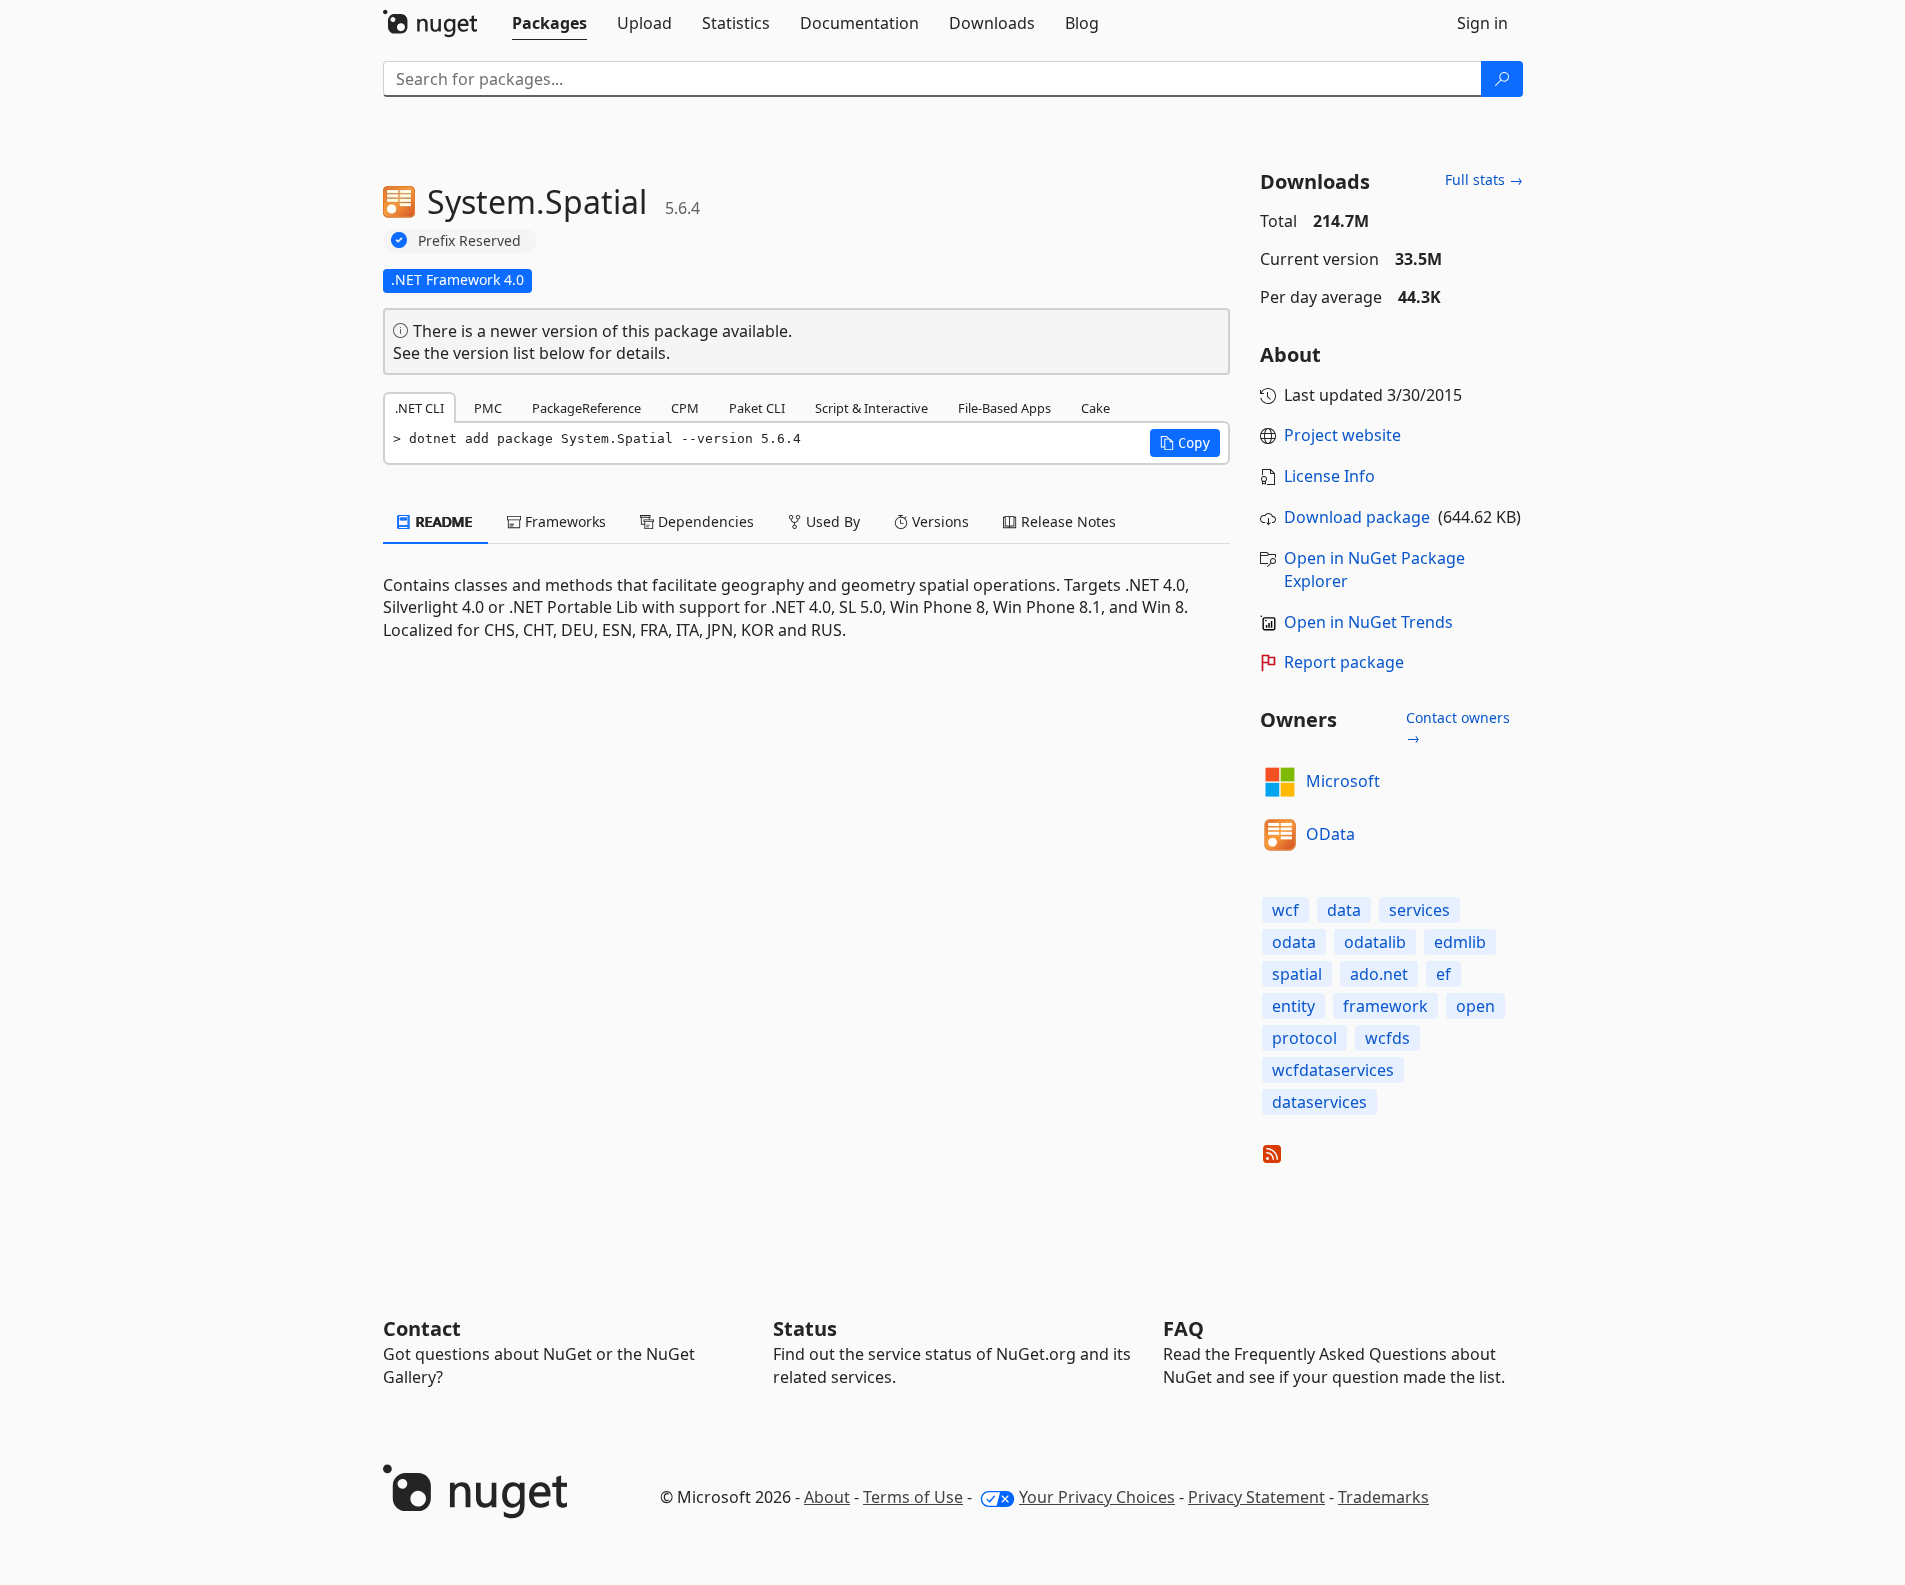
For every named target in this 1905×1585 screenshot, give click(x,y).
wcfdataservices (1333, 1070)
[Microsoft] (1280, 782)
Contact (422, 1328)
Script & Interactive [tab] (871, 408)
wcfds (1387, 1038)
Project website (1342, 435)
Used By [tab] (831, 521)
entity (1293, 1006)
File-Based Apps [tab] (1004, 408)
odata (1294, 942)
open (1475, 1006)
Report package (1344, 662)
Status (805, 1328)
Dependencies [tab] (704, 521)
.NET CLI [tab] (419, 408)
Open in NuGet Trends (1368, 622)
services (1419, 910)
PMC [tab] (488, 408)
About (827, 1497)
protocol (1304, 1038)
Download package (1357, 517)
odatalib (1375, 942)
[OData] (1280, 835)
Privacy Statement (1256, 1497)
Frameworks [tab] (563, 521)
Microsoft (1343, 781)
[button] (1185, 443)
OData (1330, 834)
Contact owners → (1458, 727)
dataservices (1319, 1102)
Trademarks (1383, 1497)
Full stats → (1484, 179)
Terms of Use (913, 1497)
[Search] (1502, 79)
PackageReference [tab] (586, 408)
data (1344, 910)
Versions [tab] (938, 521)
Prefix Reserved (469, 240)
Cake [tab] (1095, 408)
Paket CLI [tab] (757, 408)
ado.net (1379, 974)
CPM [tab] (685, 408)
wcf (1285, 910)
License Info (1329, 476)
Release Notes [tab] (1066, 521)
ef (1443, 974)
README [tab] (442, 521)
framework (1385, 1006)
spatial (1297, 974)
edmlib (1460, 942)
